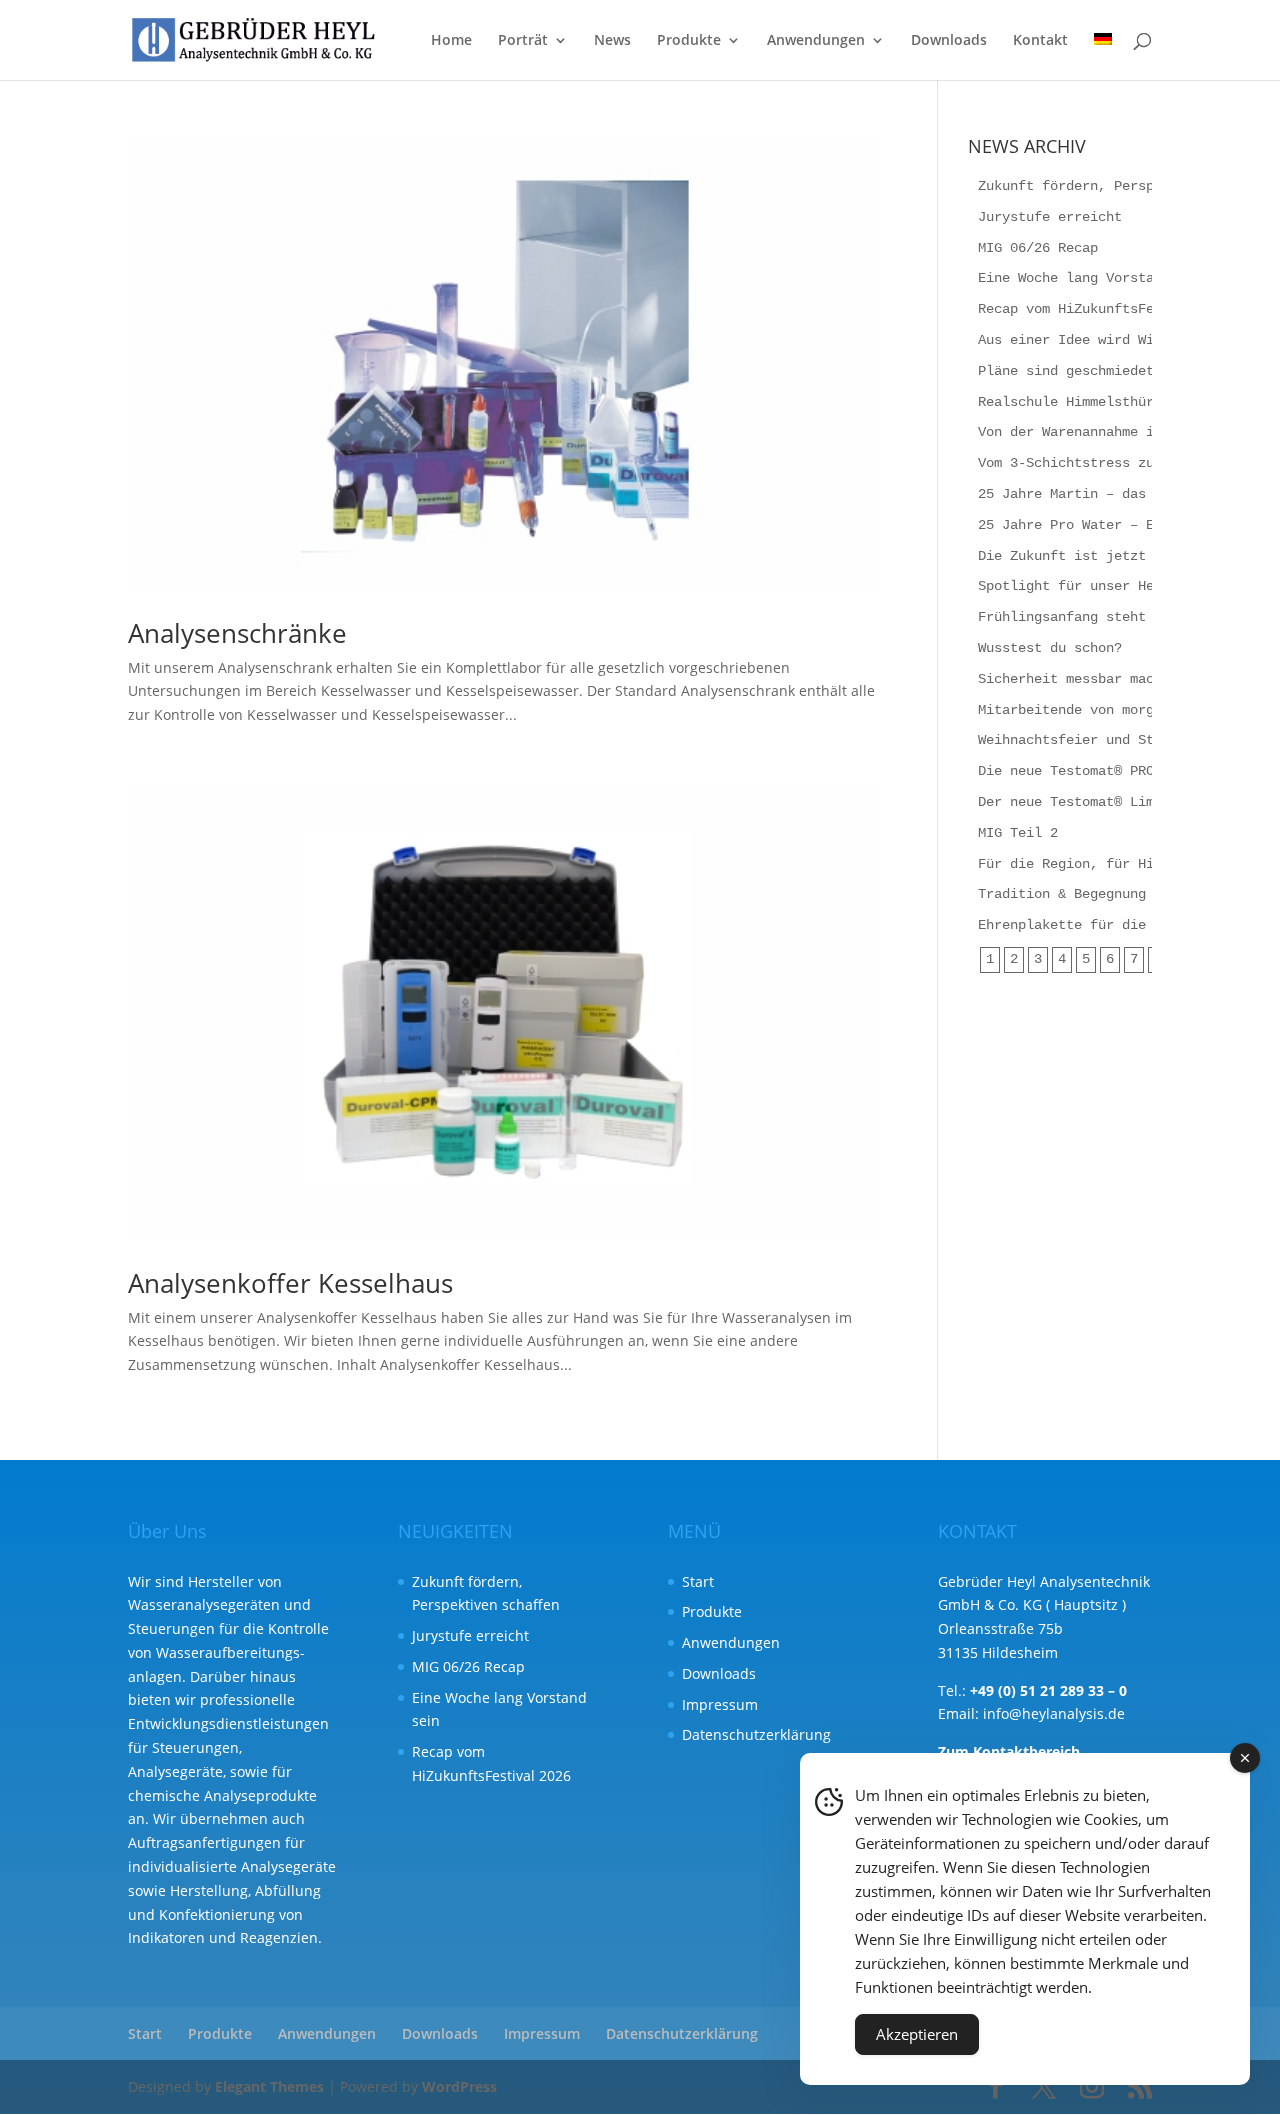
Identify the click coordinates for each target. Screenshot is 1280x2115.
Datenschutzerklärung (756, 1734)
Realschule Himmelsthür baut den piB (1118, 402)
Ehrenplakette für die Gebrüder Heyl (1118, 925)
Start (698, 1581)
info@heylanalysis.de (1054, 1713)
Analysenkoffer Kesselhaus (290, 1283)
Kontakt (1040, 41)
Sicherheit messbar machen (1078, 679)
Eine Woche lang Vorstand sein (1094, 278)
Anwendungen (816, 41)
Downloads (949, 41)
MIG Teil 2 (1018, 833)
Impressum (720, 1704)
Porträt (523, 41)
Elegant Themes (269, 2086)
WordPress (459, 2086)
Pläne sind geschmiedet (1066, 371)
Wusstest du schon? (1050, 648)
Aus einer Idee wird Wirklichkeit (1106, 340)
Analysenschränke (237, 633)
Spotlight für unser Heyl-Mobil (1098, 586)
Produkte (689, 41)
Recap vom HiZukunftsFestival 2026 (1110, 309)
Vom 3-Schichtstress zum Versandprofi (1122, 463)
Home (451, 41)
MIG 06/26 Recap (1038, 248)
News (612, 41)
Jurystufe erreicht (1050, 217)
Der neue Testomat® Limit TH (1086, 802)
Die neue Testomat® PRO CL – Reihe (1110, 771)
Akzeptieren (917, 2034)
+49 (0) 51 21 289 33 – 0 (1048, 1690)
